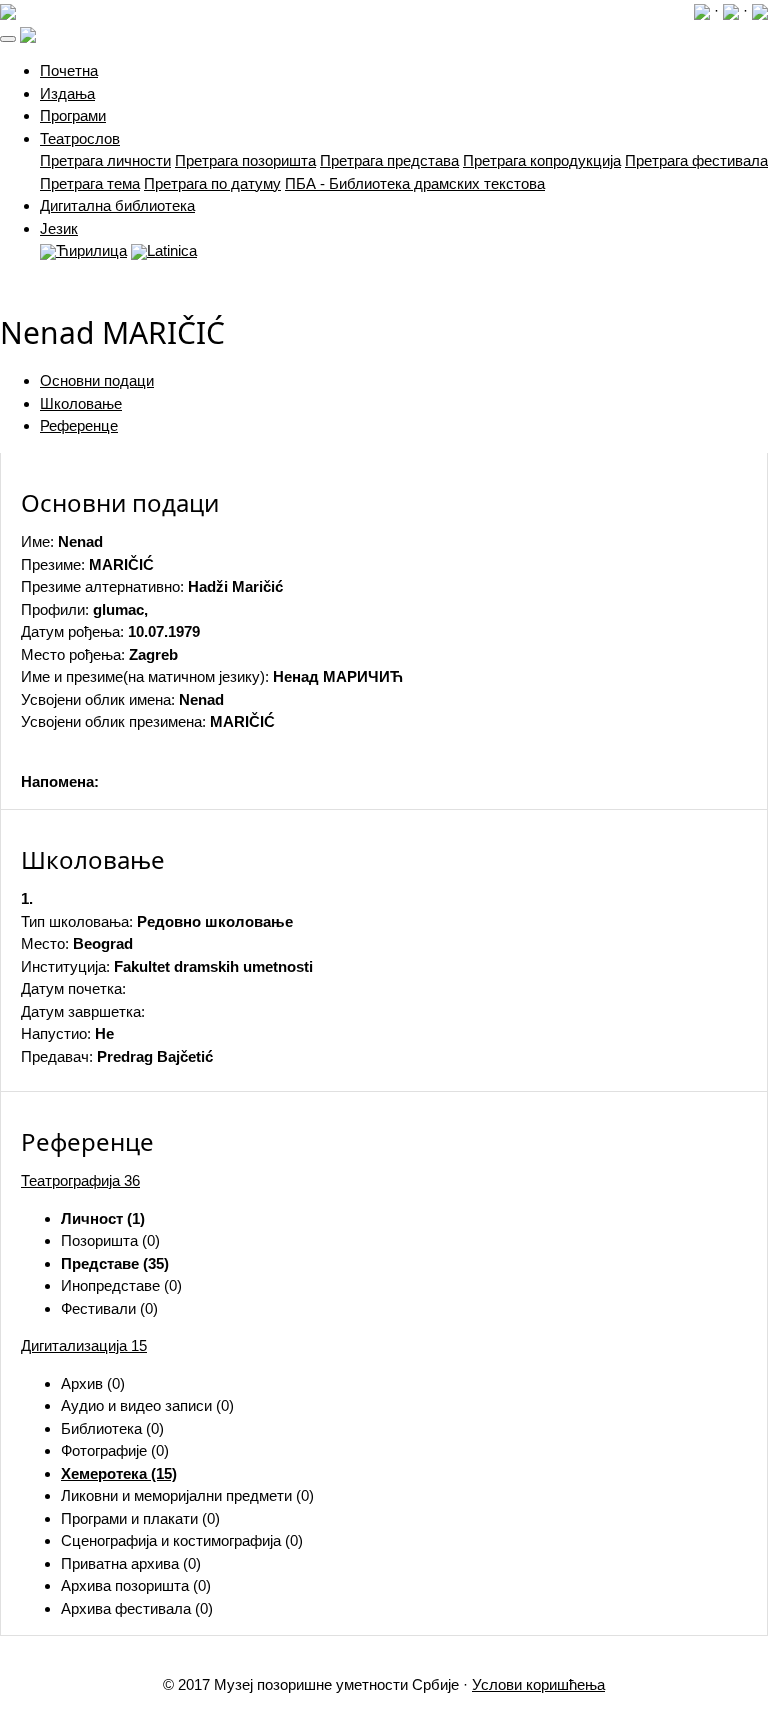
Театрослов (80, 138)
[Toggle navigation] (8, 39)
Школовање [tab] (81, 403)
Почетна (69, 70)
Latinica (172, 250)
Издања (67, 93)
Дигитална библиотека (117, 205)
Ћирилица (91, 250)
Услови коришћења (538, 1684)
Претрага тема (90, 183)
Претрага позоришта (245, 160)
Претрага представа (389, 160)
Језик (59, 228)
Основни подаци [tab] (97, 380)
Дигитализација (84, 1345)
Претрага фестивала (696, 160)
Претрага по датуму (212, 183)
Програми (73, 115)
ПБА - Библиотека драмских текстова (415, 183)
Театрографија (80, 1180)
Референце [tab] (79, 425)
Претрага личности (105, 160)
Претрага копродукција (542, 160)
